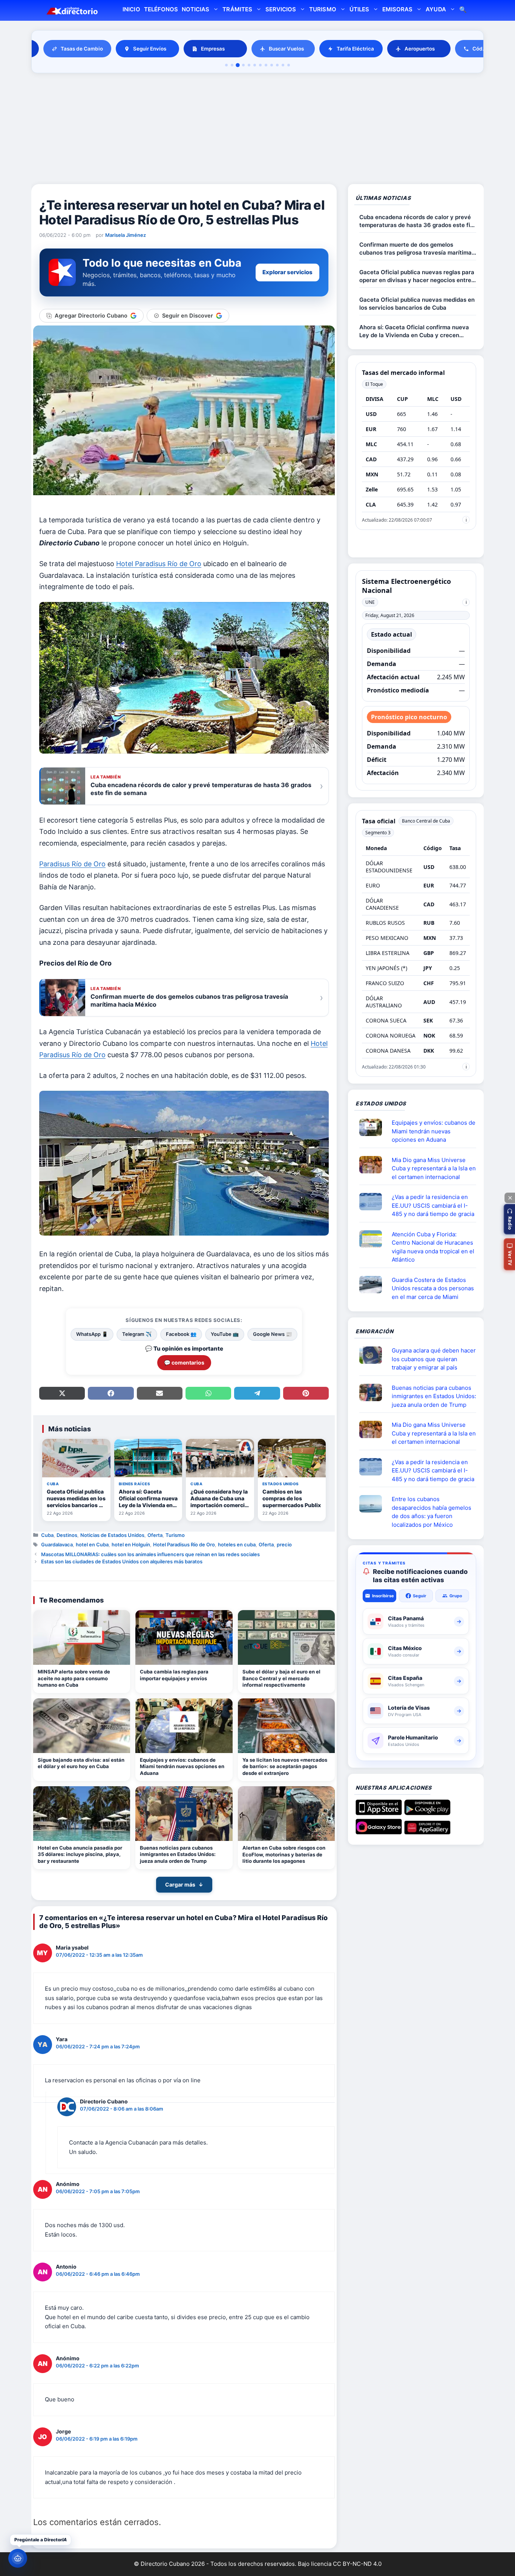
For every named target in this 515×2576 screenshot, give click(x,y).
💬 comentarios (184, 1362)
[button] (509, 1219)
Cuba (47, 1535)
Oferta (155, 1535)
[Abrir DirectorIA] (18, 2558)
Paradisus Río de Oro (72, 864)
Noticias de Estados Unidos (112, 1535)
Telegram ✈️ (137, 1334)
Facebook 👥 (181, 1334)
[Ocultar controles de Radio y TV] (510, 1198)
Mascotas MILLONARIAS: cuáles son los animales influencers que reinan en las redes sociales (150, 1554)
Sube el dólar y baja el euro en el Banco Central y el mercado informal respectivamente (281, 1678)
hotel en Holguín (131, 1544)
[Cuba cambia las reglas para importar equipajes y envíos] (184, 1637)
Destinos (67, 1535)
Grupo (456, 1596)
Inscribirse (383, 1596)
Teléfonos (161, 9)
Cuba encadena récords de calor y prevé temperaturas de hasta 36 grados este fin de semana (416, 221)
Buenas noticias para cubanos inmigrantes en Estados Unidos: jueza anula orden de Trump (178, 1854)
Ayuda (436, 9)
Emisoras (397, 9)
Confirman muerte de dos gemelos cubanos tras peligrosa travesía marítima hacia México (415, 249)
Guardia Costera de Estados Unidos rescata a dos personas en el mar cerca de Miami (433, 1288)
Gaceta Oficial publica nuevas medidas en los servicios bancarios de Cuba (417, 304)
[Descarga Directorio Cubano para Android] (427, 1812)
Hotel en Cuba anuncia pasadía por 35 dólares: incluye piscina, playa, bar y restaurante (80, 1854)
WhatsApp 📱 (92, 1334)
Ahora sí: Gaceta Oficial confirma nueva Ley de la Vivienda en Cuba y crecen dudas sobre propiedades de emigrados (414, 331)
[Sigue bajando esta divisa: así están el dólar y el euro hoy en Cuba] (82, 1726)
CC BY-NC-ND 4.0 (357, 2564)
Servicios (281, 9)
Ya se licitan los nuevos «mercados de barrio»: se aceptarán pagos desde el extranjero (285, 1766)
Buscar (463, 10)
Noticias (195, 9)
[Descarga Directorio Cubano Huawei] (427, 1831)
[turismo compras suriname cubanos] (374, 1355)
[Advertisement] (257, 130)
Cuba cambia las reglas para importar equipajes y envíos (174, 1675)
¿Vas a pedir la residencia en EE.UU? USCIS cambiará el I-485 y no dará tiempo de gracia (433, 1205)
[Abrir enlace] (374, 1127)
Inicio (131, 9)
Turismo (323, 9)
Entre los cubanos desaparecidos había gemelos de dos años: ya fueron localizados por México (431, 1512)
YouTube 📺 (225, 1334)
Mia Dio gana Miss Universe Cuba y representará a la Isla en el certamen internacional (434, 1168)
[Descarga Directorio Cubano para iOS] (379, 1812)
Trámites (237, 9)
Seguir (420, 1596)
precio (284, 1544)
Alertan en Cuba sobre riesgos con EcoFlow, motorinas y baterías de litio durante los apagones (284, 1854)
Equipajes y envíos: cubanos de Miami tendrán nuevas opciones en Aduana (182, 1766)
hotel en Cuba (92, 1544)
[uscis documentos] (374, 1202)
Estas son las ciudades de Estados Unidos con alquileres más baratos (122, 1561)
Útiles (359, 9)
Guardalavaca (57, 1544)
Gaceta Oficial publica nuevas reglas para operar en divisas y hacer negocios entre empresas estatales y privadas (417, 276)
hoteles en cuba (237, 1544)
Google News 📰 (272, 1334)
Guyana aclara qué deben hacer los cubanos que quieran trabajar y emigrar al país (434, 1359)
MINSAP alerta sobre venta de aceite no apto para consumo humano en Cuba (74, 1678)
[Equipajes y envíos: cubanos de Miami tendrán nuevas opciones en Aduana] (184, 1726)
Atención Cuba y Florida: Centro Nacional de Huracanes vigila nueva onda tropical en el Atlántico (433, 1247)
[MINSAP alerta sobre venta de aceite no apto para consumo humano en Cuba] (82, 1637)
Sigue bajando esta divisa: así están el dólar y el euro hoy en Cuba (81, 1763)
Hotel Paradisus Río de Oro (159, 564)
